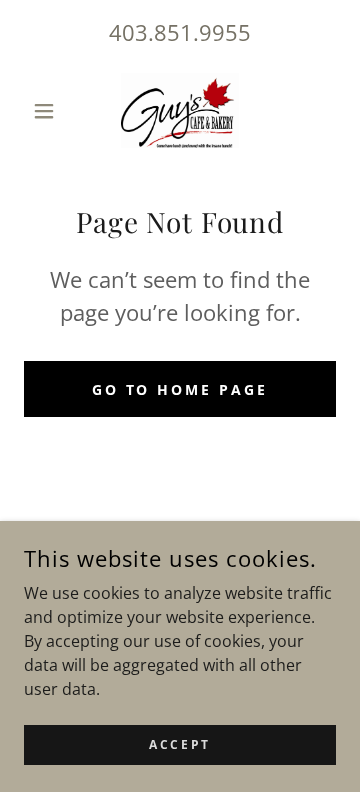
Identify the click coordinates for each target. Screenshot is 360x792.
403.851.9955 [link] (180, 32)
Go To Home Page (180, 389)
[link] (180, 110)
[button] (47, 111)
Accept (179, 744)
